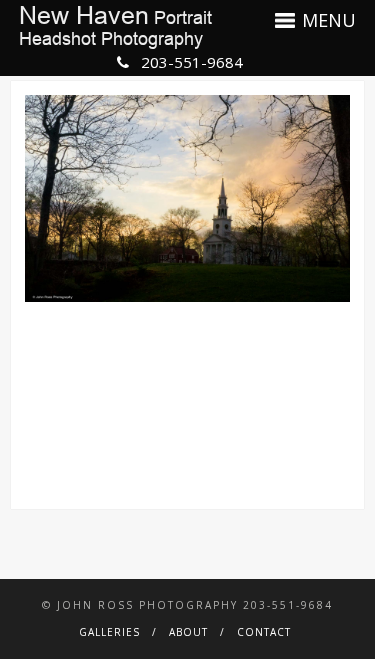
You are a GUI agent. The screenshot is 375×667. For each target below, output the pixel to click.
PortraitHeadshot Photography (115, 27)
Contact (264, 632)
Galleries (109, 632)
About (188, 632)
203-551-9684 (190, 62)
